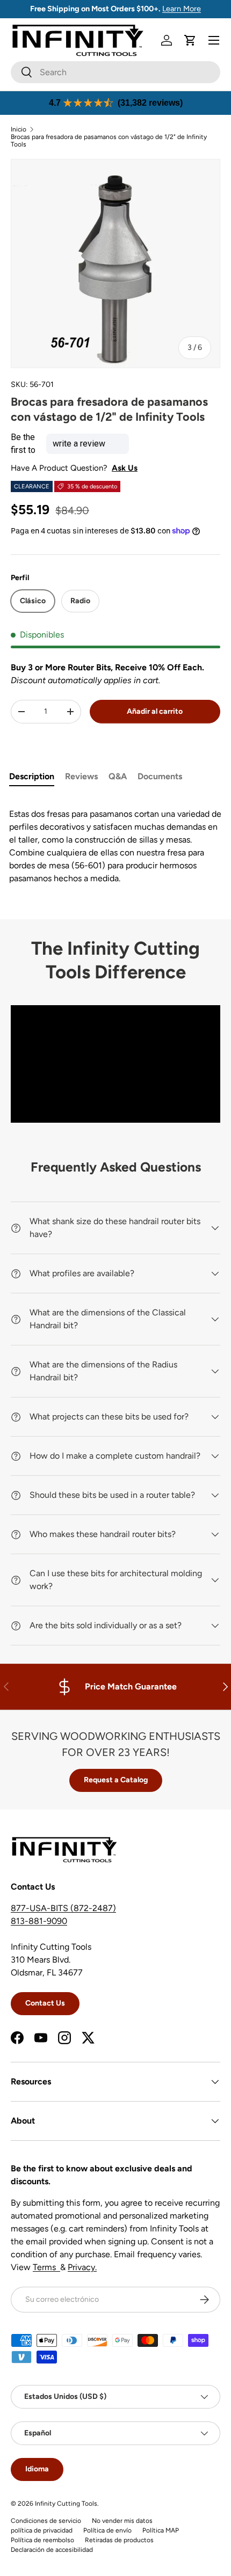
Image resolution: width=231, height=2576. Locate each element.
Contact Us (45, 2003)
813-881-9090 (39, 1921)
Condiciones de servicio (46, 2521)
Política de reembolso (42, 2540)
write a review (79, 444)
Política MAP (161, 2530)
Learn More (182, 9)
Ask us (125, 468)
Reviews (81, 776)
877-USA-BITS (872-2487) (63, 1908)
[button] (190, 40)
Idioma (37, 2469)
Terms (46, 2267)
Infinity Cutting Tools (66, 2504)
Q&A (118, 776)
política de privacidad (42, 2530)
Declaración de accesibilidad (52, 2550)
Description (32, 776)
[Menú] (214, 40)
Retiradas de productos (119, 2540)
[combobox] (115, 72)
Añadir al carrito (155, 711)
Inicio (19, 129)
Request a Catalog (116, 1780)
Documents (160, 776)
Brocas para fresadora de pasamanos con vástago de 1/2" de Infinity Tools (109, 141)
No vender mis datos (122, 2521)
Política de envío (107, 2530)
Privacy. (82, 2267)
